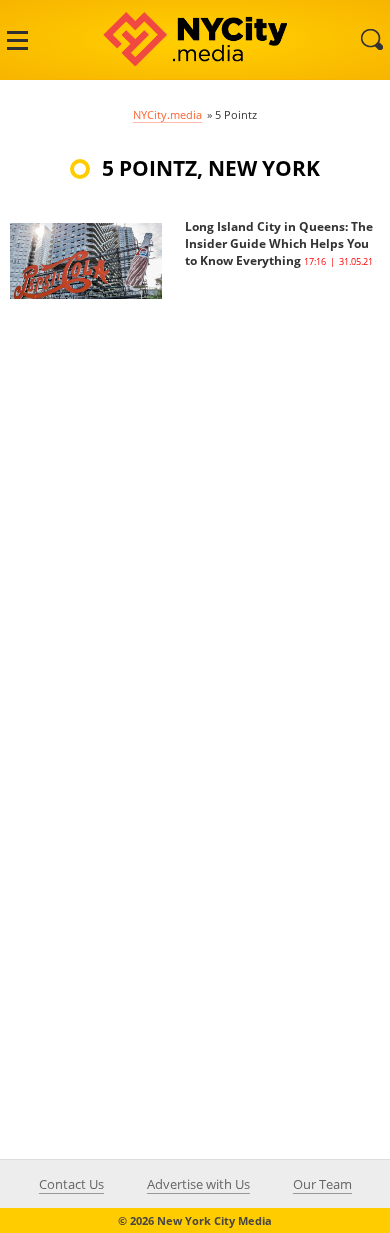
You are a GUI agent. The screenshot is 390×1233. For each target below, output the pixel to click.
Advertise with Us (198, 1184)
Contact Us (71, 1184)
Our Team (322, 1184)
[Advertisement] (195, 494)
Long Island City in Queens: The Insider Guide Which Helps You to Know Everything (279, 243)
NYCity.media (167, 114)
